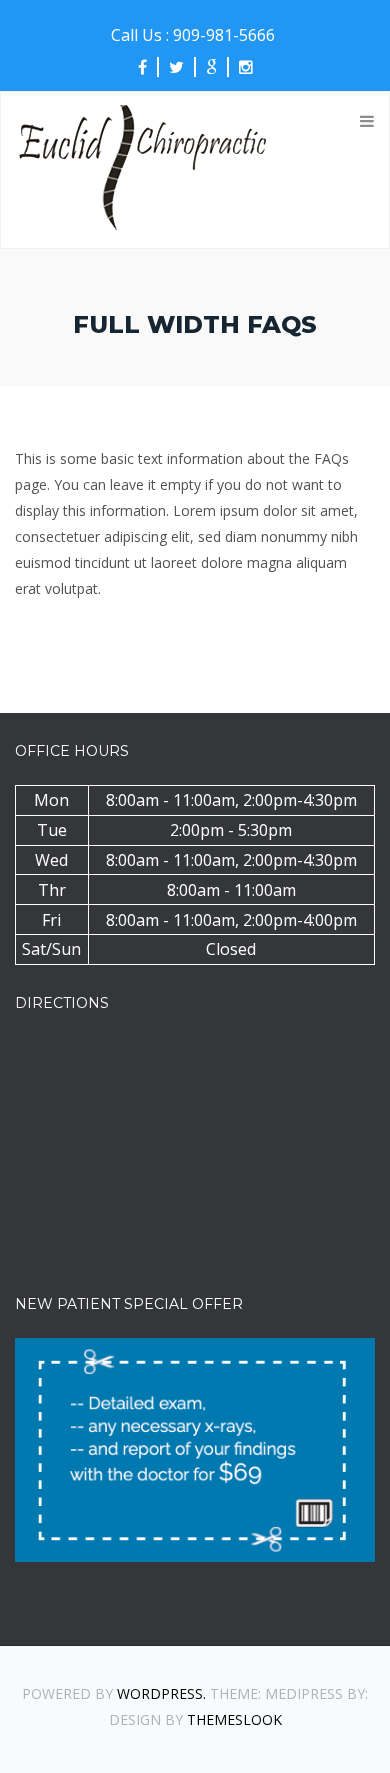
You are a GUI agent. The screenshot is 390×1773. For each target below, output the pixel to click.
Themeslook (234, 1719)
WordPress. (161, 1693)
